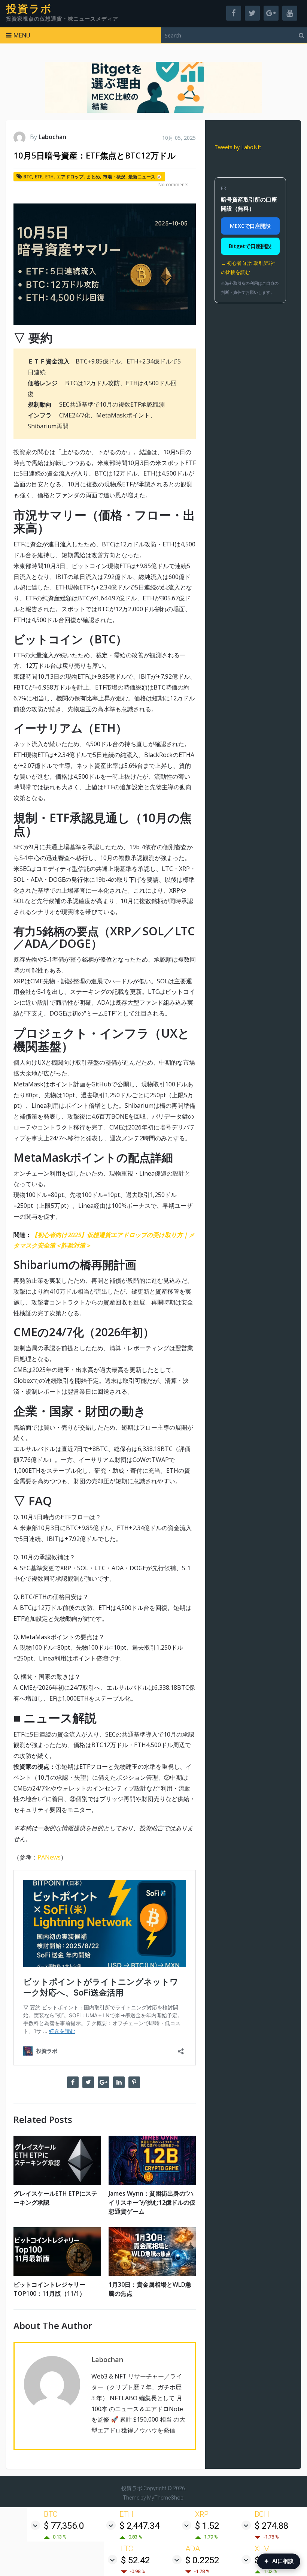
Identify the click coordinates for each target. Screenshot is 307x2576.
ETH (49, 177)
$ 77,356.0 (64, 2526)
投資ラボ (29, 9)
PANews (49, 1857)
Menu (22, 35)
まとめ (93, 177)
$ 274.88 (271, 2526)
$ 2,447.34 (139, 2526)
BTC (28, 177)
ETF (39, 177)
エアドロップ (70, 177)
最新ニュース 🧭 (145, 177)
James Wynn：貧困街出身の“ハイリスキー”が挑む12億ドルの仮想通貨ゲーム (152, 2202)
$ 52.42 (135, 2560)
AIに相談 (279, 2561)
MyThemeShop (165, 2498)
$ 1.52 (207, 2526)
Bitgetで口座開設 (250, 246)
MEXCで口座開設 (250, 226)
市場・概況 (114, 177)
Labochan (52, 137)
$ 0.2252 (202, 2560)
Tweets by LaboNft (238, 147)
